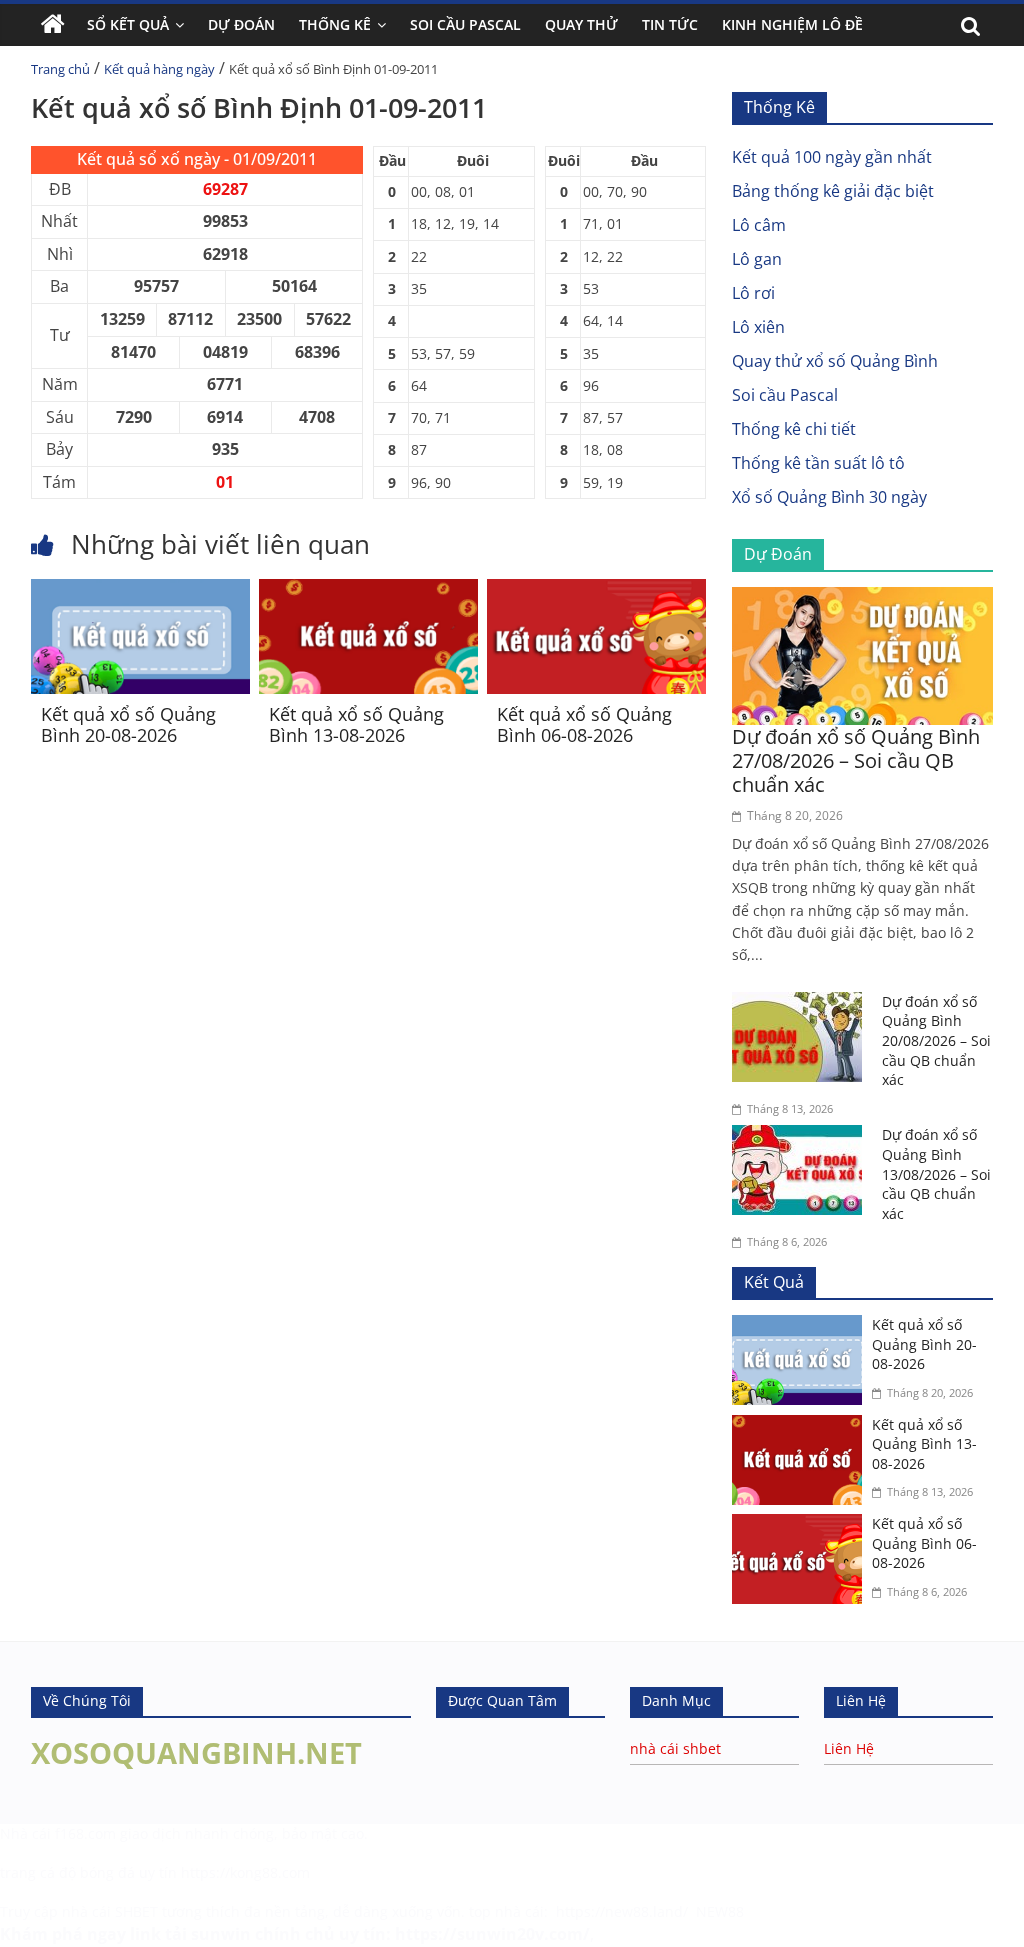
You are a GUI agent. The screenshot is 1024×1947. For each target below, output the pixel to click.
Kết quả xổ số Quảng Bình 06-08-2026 (584, 725)
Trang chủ (60, 69)
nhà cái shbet (675, 1748)
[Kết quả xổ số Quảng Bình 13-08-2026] (368, 591)
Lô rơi (753, 293)
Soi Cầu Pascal (465, 24)
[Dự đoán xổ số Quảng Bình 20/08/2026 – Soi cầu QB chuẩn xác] (802, 1004)
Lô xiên (758, 327)
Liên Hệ (849, 1748)
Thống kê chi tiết (794, 429)
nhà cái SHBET (110, 1911)
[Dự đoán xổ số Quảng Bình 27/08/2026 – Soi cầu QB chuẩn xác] (863, 599)
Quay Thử (581, 24)
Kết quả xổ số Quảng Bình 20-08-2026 (128, 725)
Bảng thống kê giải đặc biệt (833, 191)
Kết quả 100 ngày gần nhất (832, 157)
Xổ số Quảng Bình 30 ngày (829, 497)
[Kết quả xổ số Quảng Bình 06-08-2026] (596, 591)
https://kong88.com (245, 1872)
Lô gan (757, 259)
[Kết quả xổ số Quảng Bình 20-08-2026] (140, 591)
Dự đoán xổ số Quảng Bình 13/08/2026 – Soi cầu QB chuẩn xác (936, 1173)
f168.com (85, 1833)
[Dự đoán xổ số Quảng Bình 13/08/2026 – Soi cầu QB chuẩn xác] (802, 1137)
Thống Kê (335, 24)
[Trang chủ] (53, 25)
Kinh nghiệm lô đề (792, 24)
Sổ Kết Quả (128, 24)
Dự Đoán (241, 24)
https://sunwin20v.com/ (492, 1934)
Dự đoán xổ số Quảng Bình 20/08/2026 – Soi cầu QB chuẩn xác (936, 1040)
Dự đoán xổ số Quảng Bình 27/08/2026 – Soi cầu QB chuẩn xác (856, 760)
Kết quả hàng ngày (159, 69)
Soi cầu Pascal (785, 395)
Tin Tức (670, 24)
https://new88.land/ (622, 1911)
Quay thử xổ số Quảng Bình (835, 361)
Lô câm (759, 225)
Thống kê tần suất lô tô (818, 463)
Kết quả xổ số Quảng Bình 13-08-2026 (356, 725)
